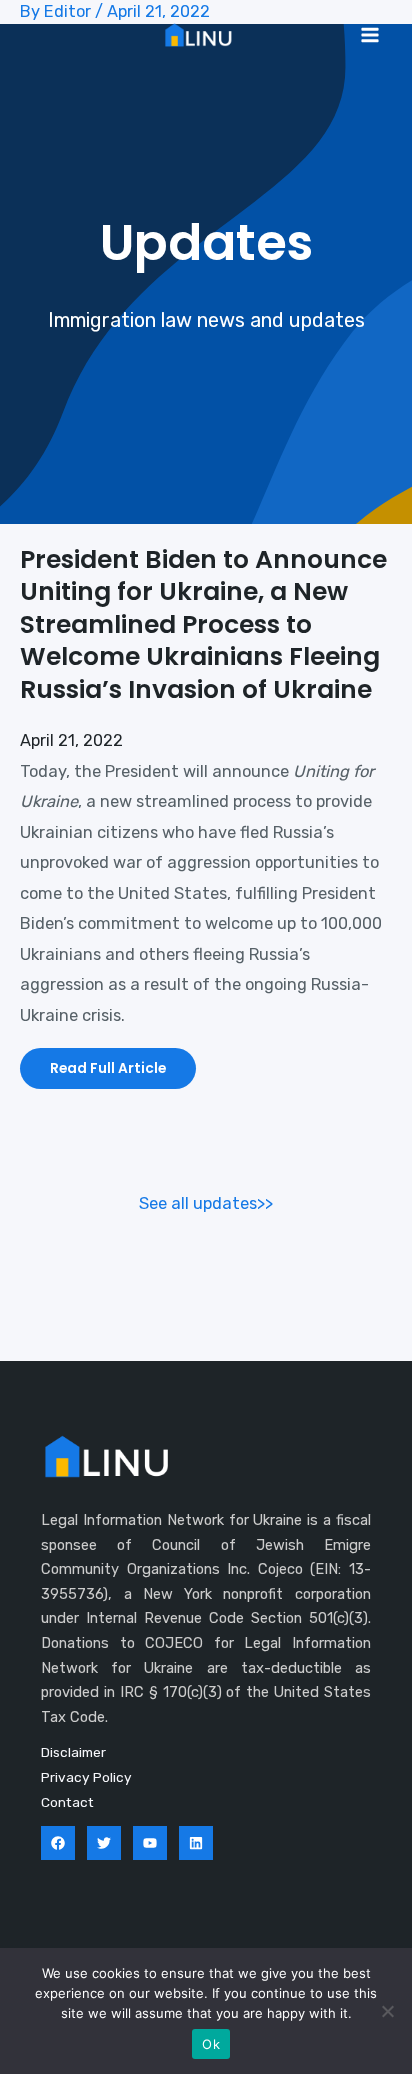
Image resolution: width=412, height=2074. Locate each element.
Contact (67, 1802)
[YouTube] (150, 1843)
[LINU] (198, 34)
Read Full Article (108, 1068)
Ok (211, 2044)
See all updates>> (206, 1203)
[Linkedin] (196, 1843)
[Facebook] (58, 1843)
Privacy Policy (86, 1777)
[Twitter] (104, 1843)
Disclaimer (73, 1752)
